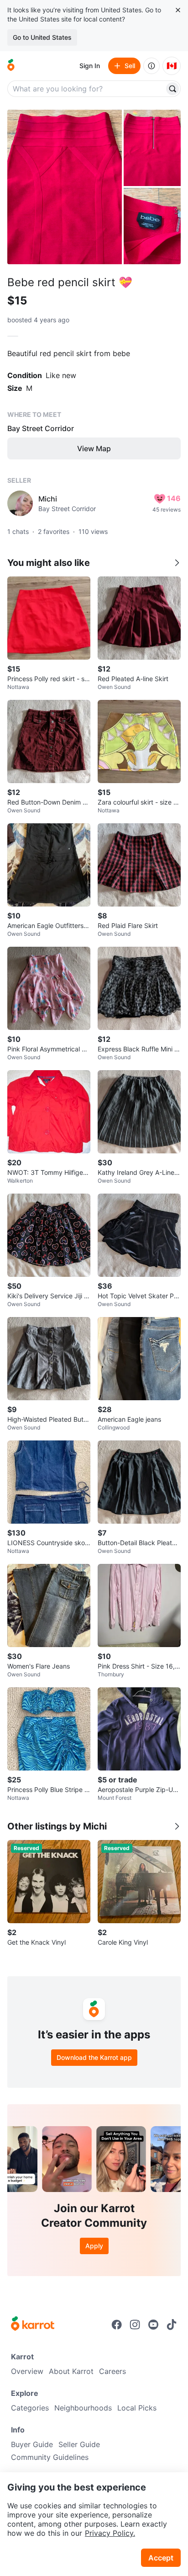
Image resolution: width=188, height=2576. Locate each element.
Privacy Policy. (110, 2533)
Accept (161, 2558)
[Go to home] (11, 66)
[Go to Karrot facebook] (117, 2325)
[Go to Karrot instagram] (135, 2325)
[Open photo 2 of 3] (152, 148)
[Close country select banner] (178, 10)
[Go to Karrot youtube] (153, 2325)
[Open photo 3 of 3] (152, 226)
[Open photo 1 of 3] (65, 187)
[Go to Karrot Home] (33, 2325)
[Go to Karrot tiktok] (172, 2325)
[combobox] (87, 89)
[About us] (151, 66)
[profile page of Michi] (20, 503)
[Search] (172, 89)
